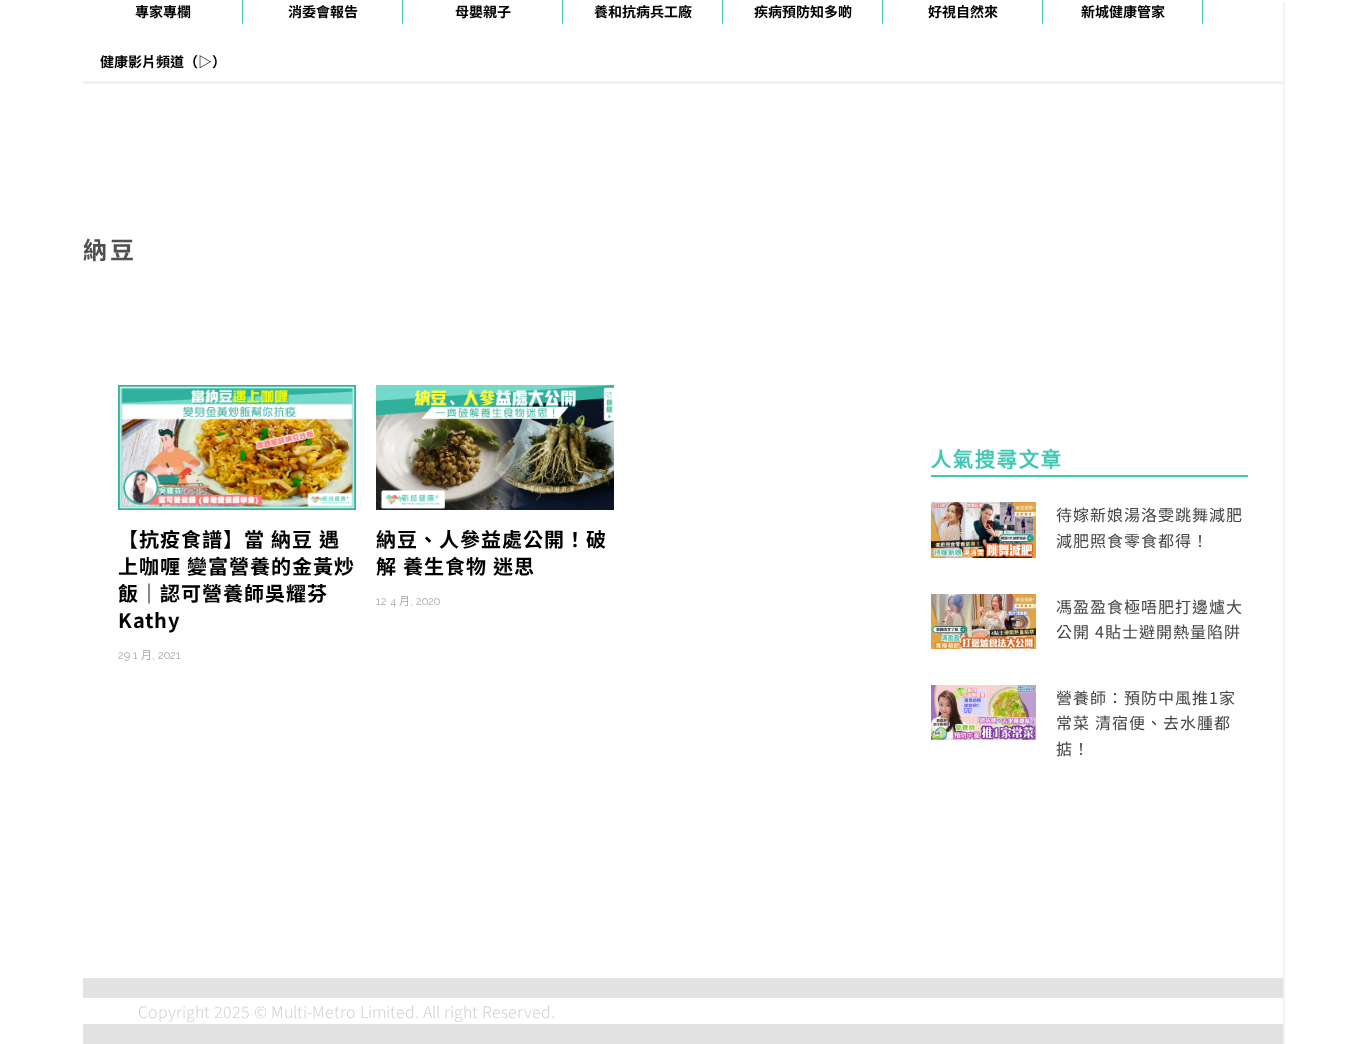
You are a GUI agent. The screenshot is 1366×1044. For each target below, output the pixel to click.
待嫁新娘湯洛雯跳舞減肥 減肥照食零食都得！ (1149, 527)
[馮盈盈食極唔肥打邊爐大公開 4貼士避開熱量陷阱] (983, 619)
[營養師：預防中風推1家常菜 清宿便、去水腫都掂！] (983, 710)
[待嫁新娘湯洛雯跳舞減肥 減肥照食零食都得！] (983, 527)
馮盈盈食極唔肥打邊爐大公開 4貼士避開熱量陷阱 (1149, 619)
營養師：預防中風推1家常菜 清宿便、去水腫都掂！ (1146, 722)
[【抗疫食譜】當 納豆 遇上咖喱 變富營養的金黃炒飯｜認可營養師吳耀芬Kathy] (237, 445)
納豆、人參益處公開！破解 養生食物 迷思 (491, 552)
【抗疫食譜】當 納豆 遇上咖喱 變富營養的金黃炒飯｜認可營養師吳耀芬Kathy (236, 579)
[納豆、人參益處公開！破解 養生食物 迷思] (495, 445)
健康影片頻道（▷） (163, 61)
